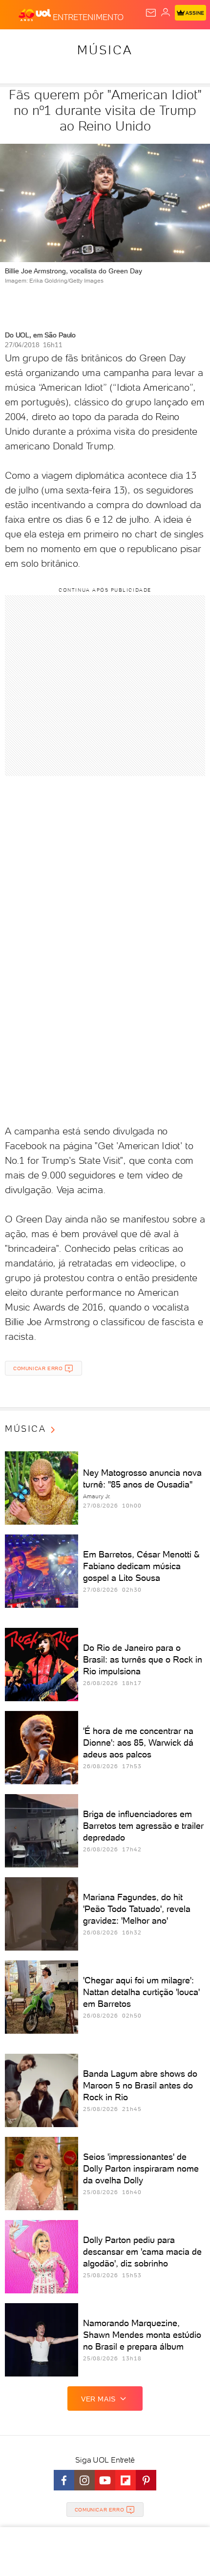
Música (105, 50)
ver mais (98, 2399)
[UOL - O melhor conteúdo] (36, 15)
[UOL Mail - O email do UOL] (151, 13)
